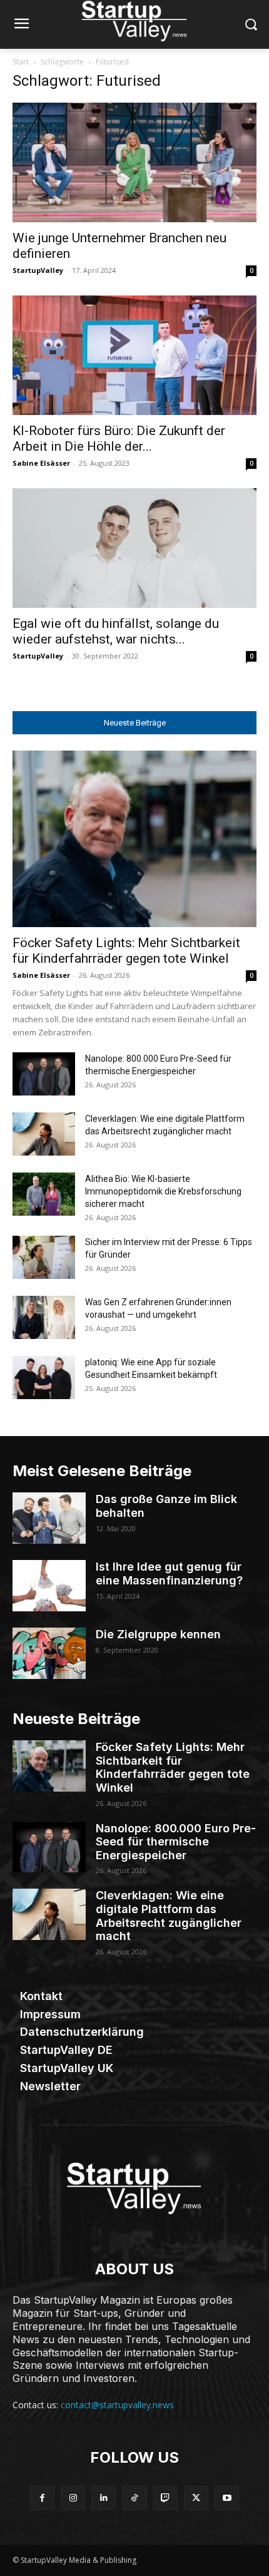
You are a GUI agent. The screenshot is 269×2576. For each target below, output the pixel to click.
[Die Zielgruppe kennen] (49, 1653)
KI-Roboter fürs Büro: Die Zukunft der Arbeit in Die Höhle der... (119, 439)
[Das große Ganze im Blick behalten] (49, 1518)
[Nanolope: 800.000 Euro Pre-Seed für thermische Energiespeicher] (44, 1074)
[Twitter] (196, 2498)
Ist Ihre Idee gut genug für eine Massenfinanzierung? (169, 1573)
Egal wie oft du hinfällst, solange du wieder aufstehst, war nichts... (116, 631)
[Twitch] (165, 2498)
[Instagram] (73, 2498)
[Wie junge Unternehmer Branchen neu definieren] (134, 162)
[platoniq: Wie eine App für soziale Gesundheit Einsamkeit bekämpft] (44, 1378)
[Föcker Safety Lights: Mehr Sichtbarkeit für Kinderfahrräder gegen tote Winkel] (134, 839)
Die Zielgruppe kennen (158, 1634)
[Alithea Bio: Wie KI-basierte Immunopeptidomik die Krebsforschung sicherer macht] (44, 1194)
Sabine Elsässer (41, 463)
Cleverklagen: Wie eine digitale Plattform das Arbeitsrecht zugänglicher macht (169, 1916)
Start (21, 62)
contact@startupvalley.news (117, 2405)
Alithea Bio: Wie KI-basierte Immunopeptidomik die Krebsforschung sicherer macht (163, 1191)
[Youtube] (227, 2498)
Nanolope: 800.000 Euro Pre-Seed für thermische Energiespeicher (176, 1842)
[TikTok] (134, 2498)
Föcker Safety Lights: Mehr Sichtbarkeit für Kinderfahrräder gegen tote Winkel (126, 951)
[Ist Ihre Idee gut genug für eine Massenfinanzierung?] (49, 1586)
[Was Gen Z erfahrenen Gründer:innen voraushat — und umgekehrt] (44, 1317)
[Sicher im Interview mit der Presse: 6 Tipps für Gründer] (44, 1257)
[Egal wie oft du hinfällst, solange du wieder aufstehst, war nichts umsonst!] (134, 548)
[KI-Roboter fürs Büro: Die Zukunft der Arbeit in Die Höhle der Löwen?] (134, 355)
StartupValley (38, 270)
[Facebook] (42, 2498)
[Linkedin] (104, 2498)
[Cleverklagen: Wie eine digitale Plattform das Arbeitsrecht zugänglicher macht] (44, 1134)
